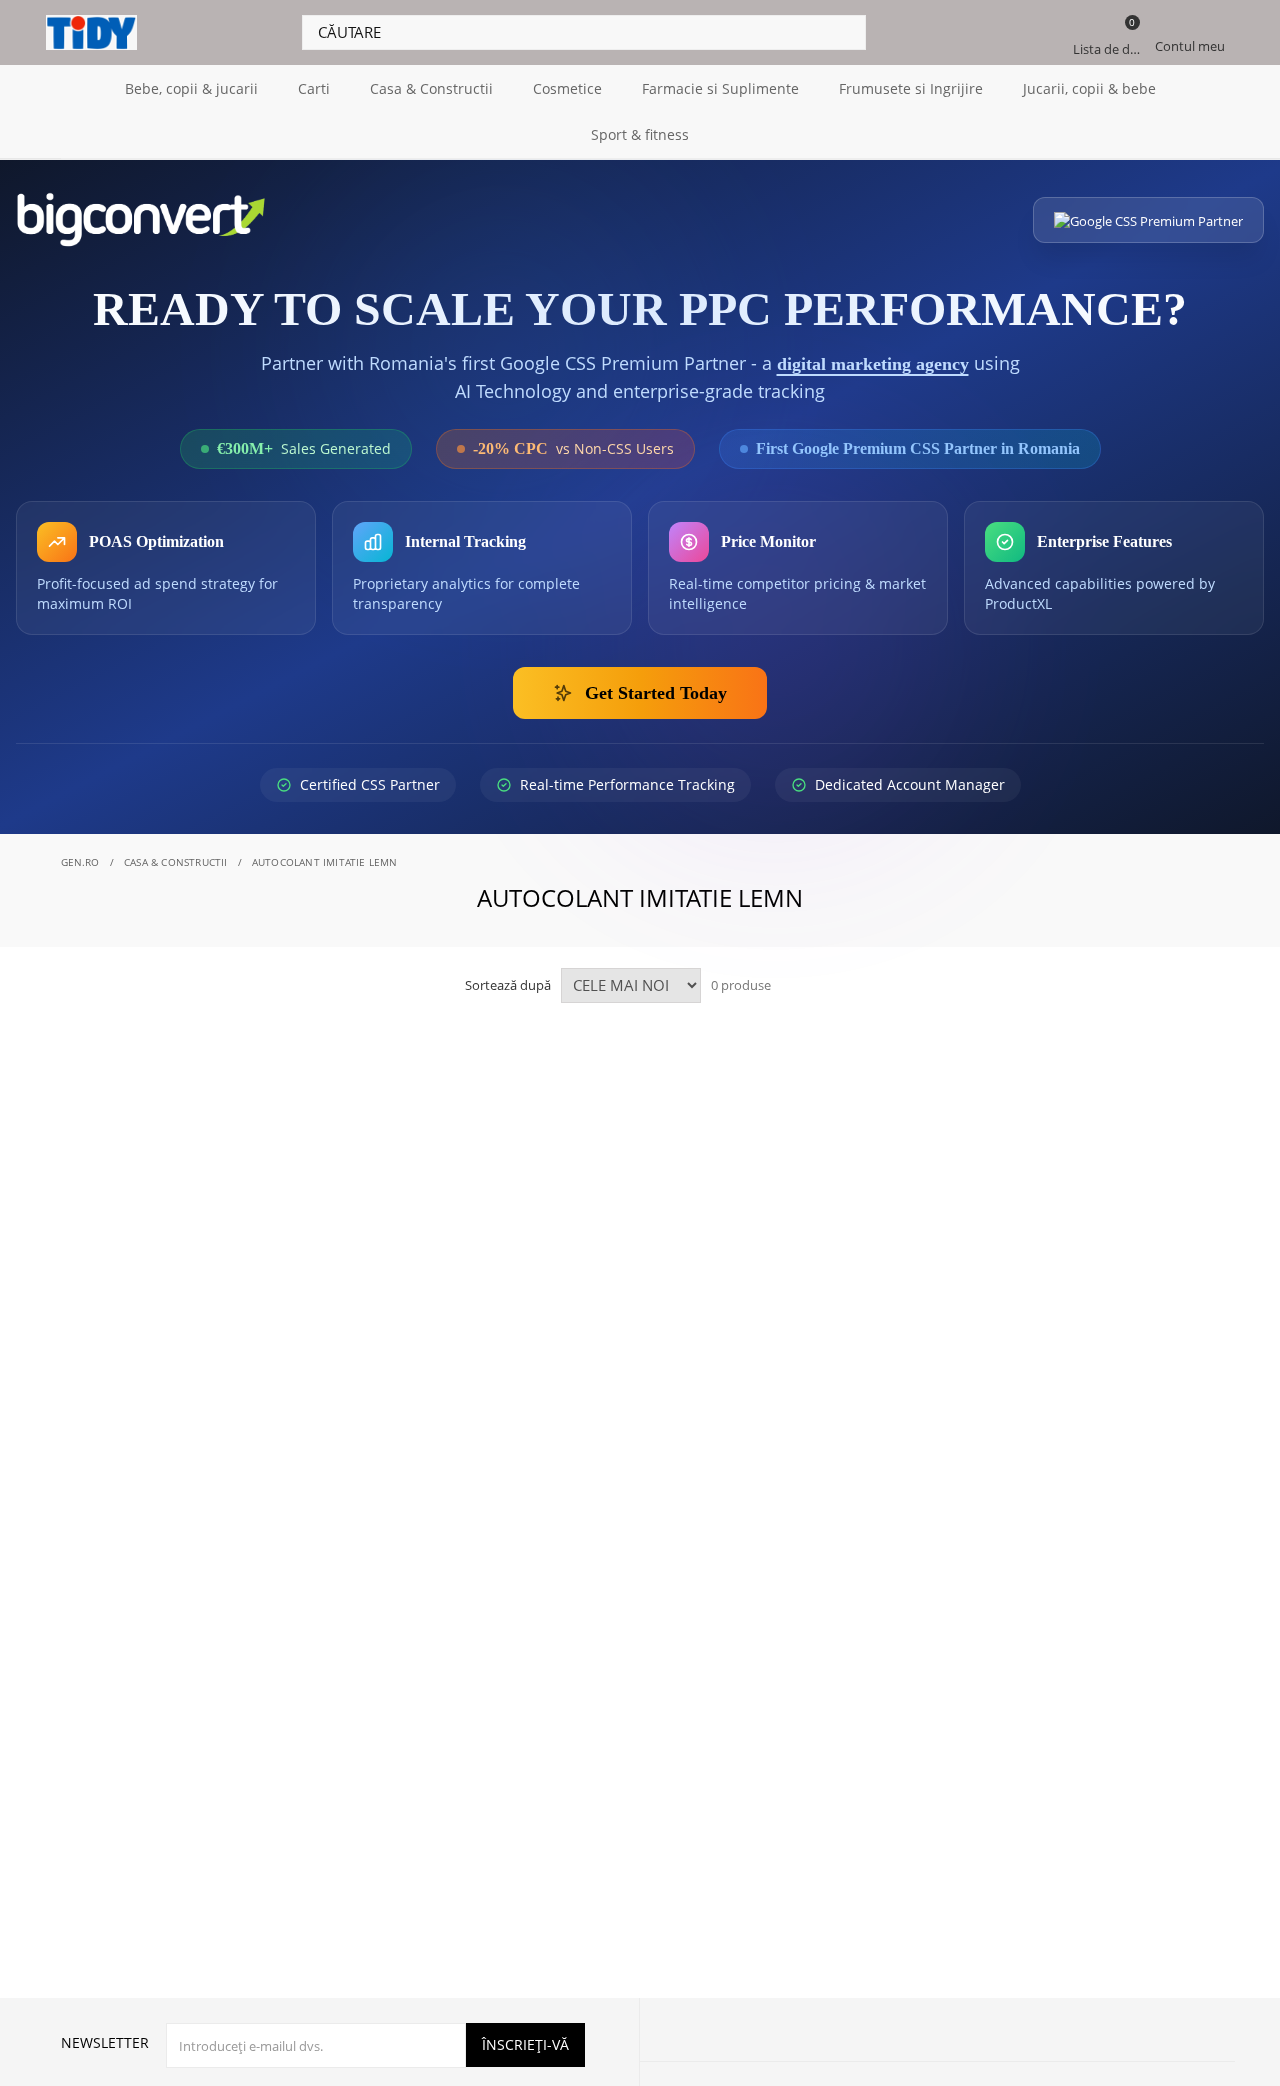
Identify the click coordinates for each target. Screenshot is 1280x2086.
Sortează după (508, 984)
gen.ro (80, 861)
